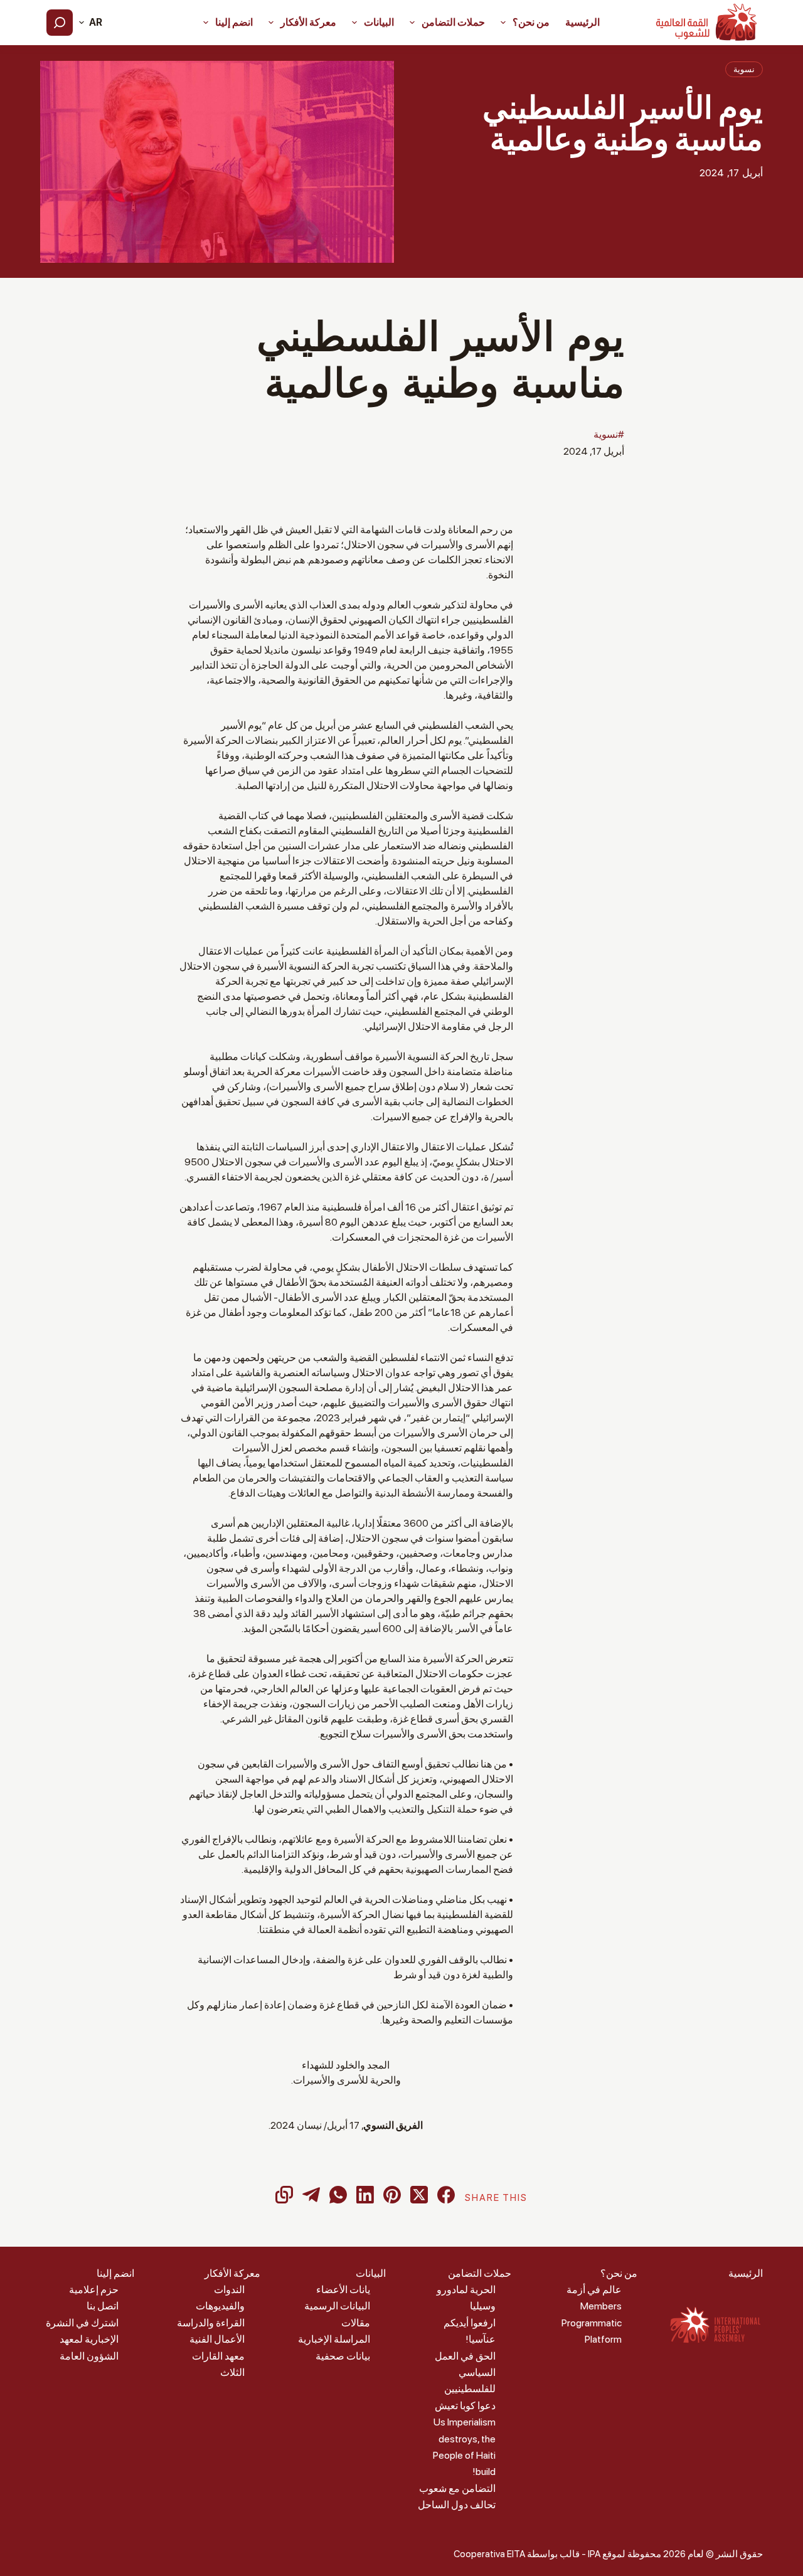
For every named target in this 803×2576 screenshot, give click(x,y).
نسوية (744, 69)
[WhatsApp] (338, 2195)
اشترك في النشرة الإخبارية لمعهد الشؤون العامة (82, 2340)
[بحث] (60, 23)
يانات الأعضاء (343, 2290)
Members (601, 2306)
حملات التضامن (453, 22)
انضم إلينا (234, 22)
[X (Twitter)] (419, 2195)
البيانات (379, 22)
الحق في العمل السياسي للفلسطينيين (465, 2373)
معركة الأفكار (308, 22)
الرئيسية (582, 22)
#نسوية (609, 434)
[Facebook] (446, 2195)
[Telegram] (311, 2195)
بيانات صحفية (343, 2356)
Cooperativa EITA (489, 2554)
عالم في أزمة (594, 2290)
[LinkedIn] (365, 2195)
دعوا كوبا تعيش (465, 2406)
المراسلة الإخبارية (334, 2339)
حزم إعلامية (94, 2290)
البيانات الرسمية (337, 2306)
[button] (91, 23)
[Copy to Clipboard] (284, 2195)
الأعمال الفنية (217, 2339)
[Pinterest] (392, 2195)
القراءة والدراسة (211, 2323)
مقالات (356, 2323)
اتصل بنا (103, 2306)
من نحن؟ (531, 22)
